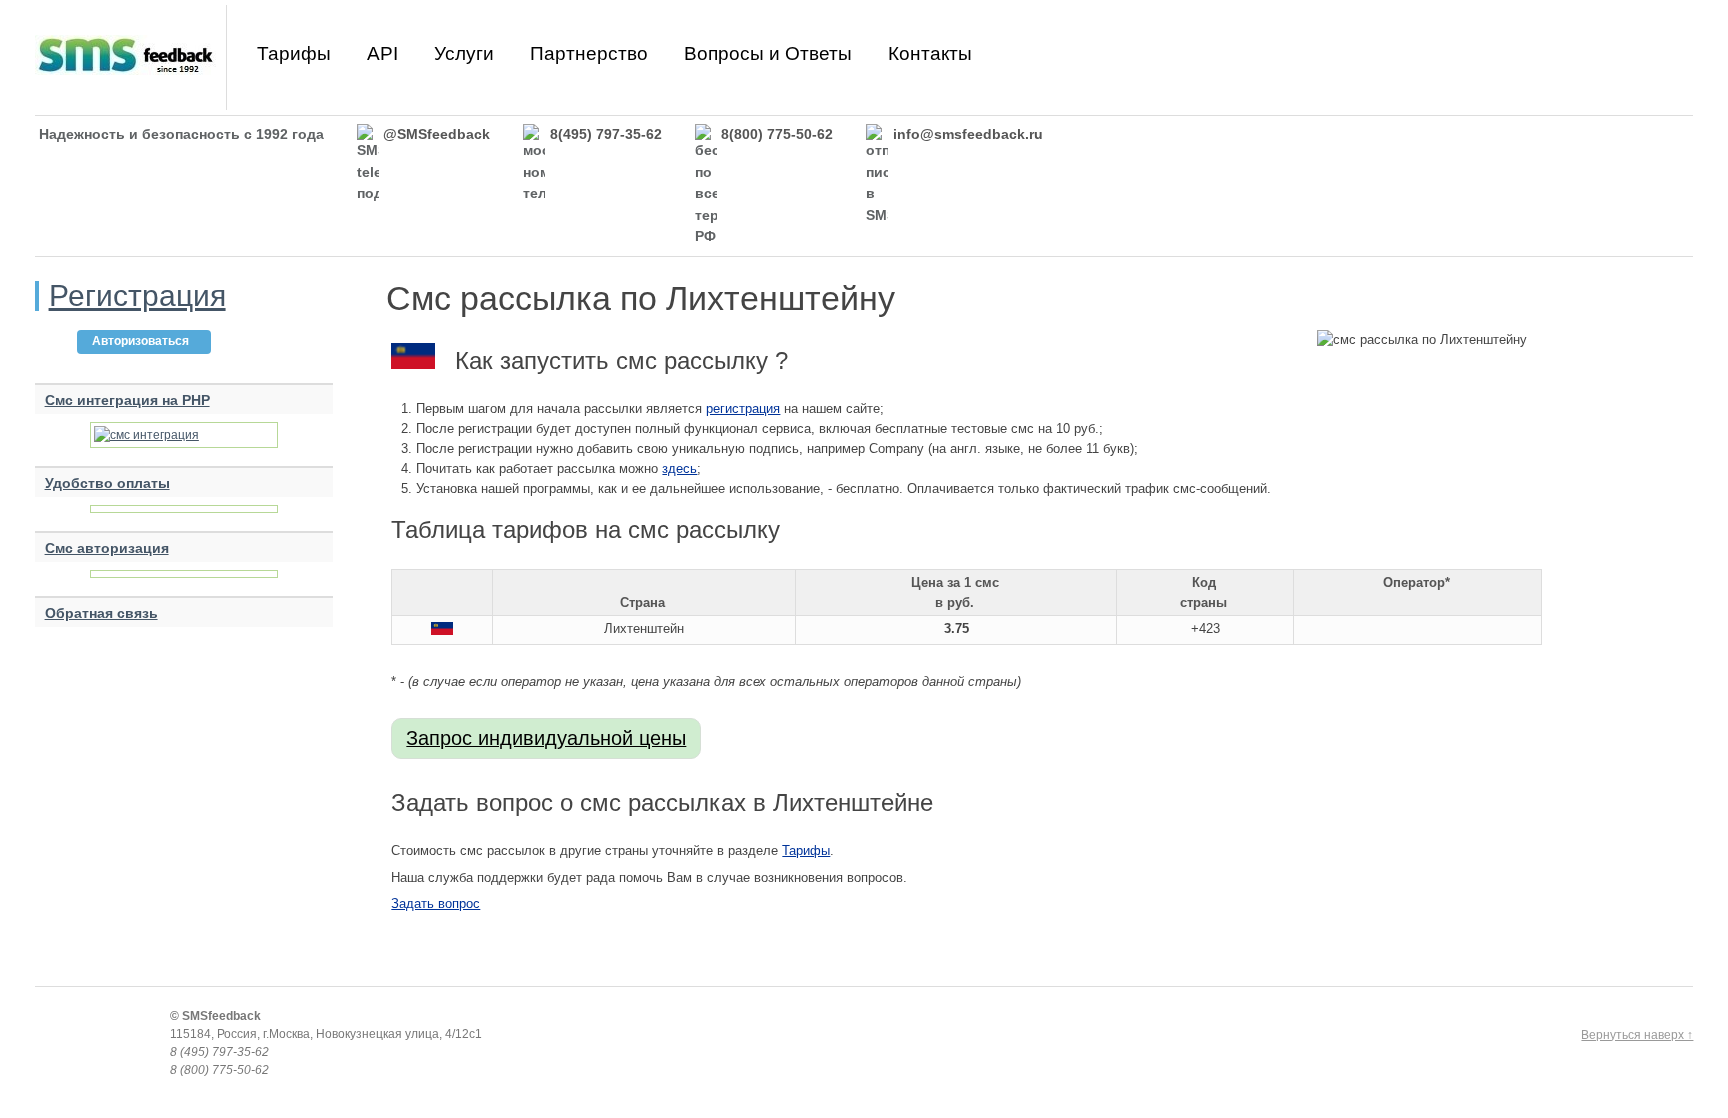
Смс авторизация (107, 548)
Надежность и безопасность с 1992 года (181, 134)
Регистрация (137, 295)
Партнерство (589, 53)
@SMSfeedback (436, 134)
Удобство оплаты (107, 483)
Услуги (464, 53)
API (382, 53)
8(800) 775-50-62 (777, 134)
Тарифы (294, 53)
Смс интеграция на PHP (127, 400)
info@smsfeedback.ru (968, 134)
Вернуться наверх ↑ (1637, 1035)
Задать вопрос (435, 903)
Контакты (930, 53)
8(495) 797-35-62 (606, 134)
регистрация (743, 408)
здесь (679, 468)
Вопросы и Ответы (768, 53)
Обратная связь (101, 613)
